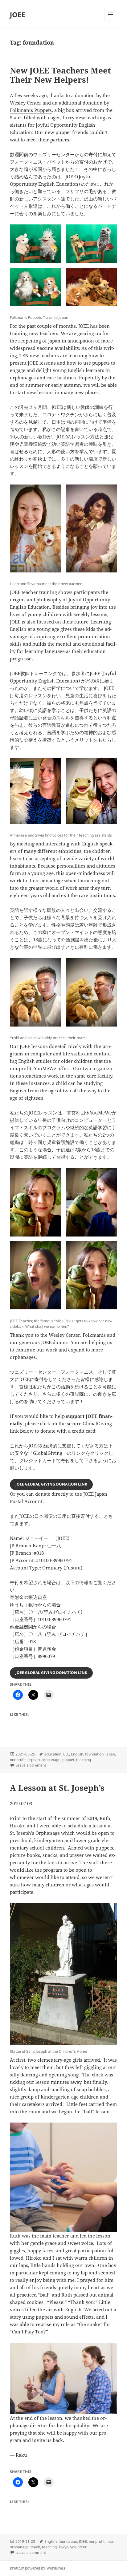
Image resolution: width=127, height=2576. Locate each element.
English (77, 1754)
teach (35, 2547)
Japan (110, 1754)
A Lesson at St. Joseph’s (57, 1788)
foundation (94, 1754)
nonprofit (18, 1760)
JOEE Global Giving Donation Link (51, 1484)
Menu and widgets (111, 21)
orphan (34, 1760)
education (53, 1754)
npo (110, 2541)
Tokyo (63, 2547)
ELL (66, 1754)
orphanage (51, 1760)
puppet (68, 1760)
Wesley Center (26, 103)
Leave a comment (31, 1765)
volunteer (78, 2547)
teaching (84, 1760)
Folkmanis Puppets (31, 110)
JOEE (17, 14)
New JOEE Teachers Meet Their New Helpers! (60, 75)
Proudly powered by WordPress (37, 2568)
